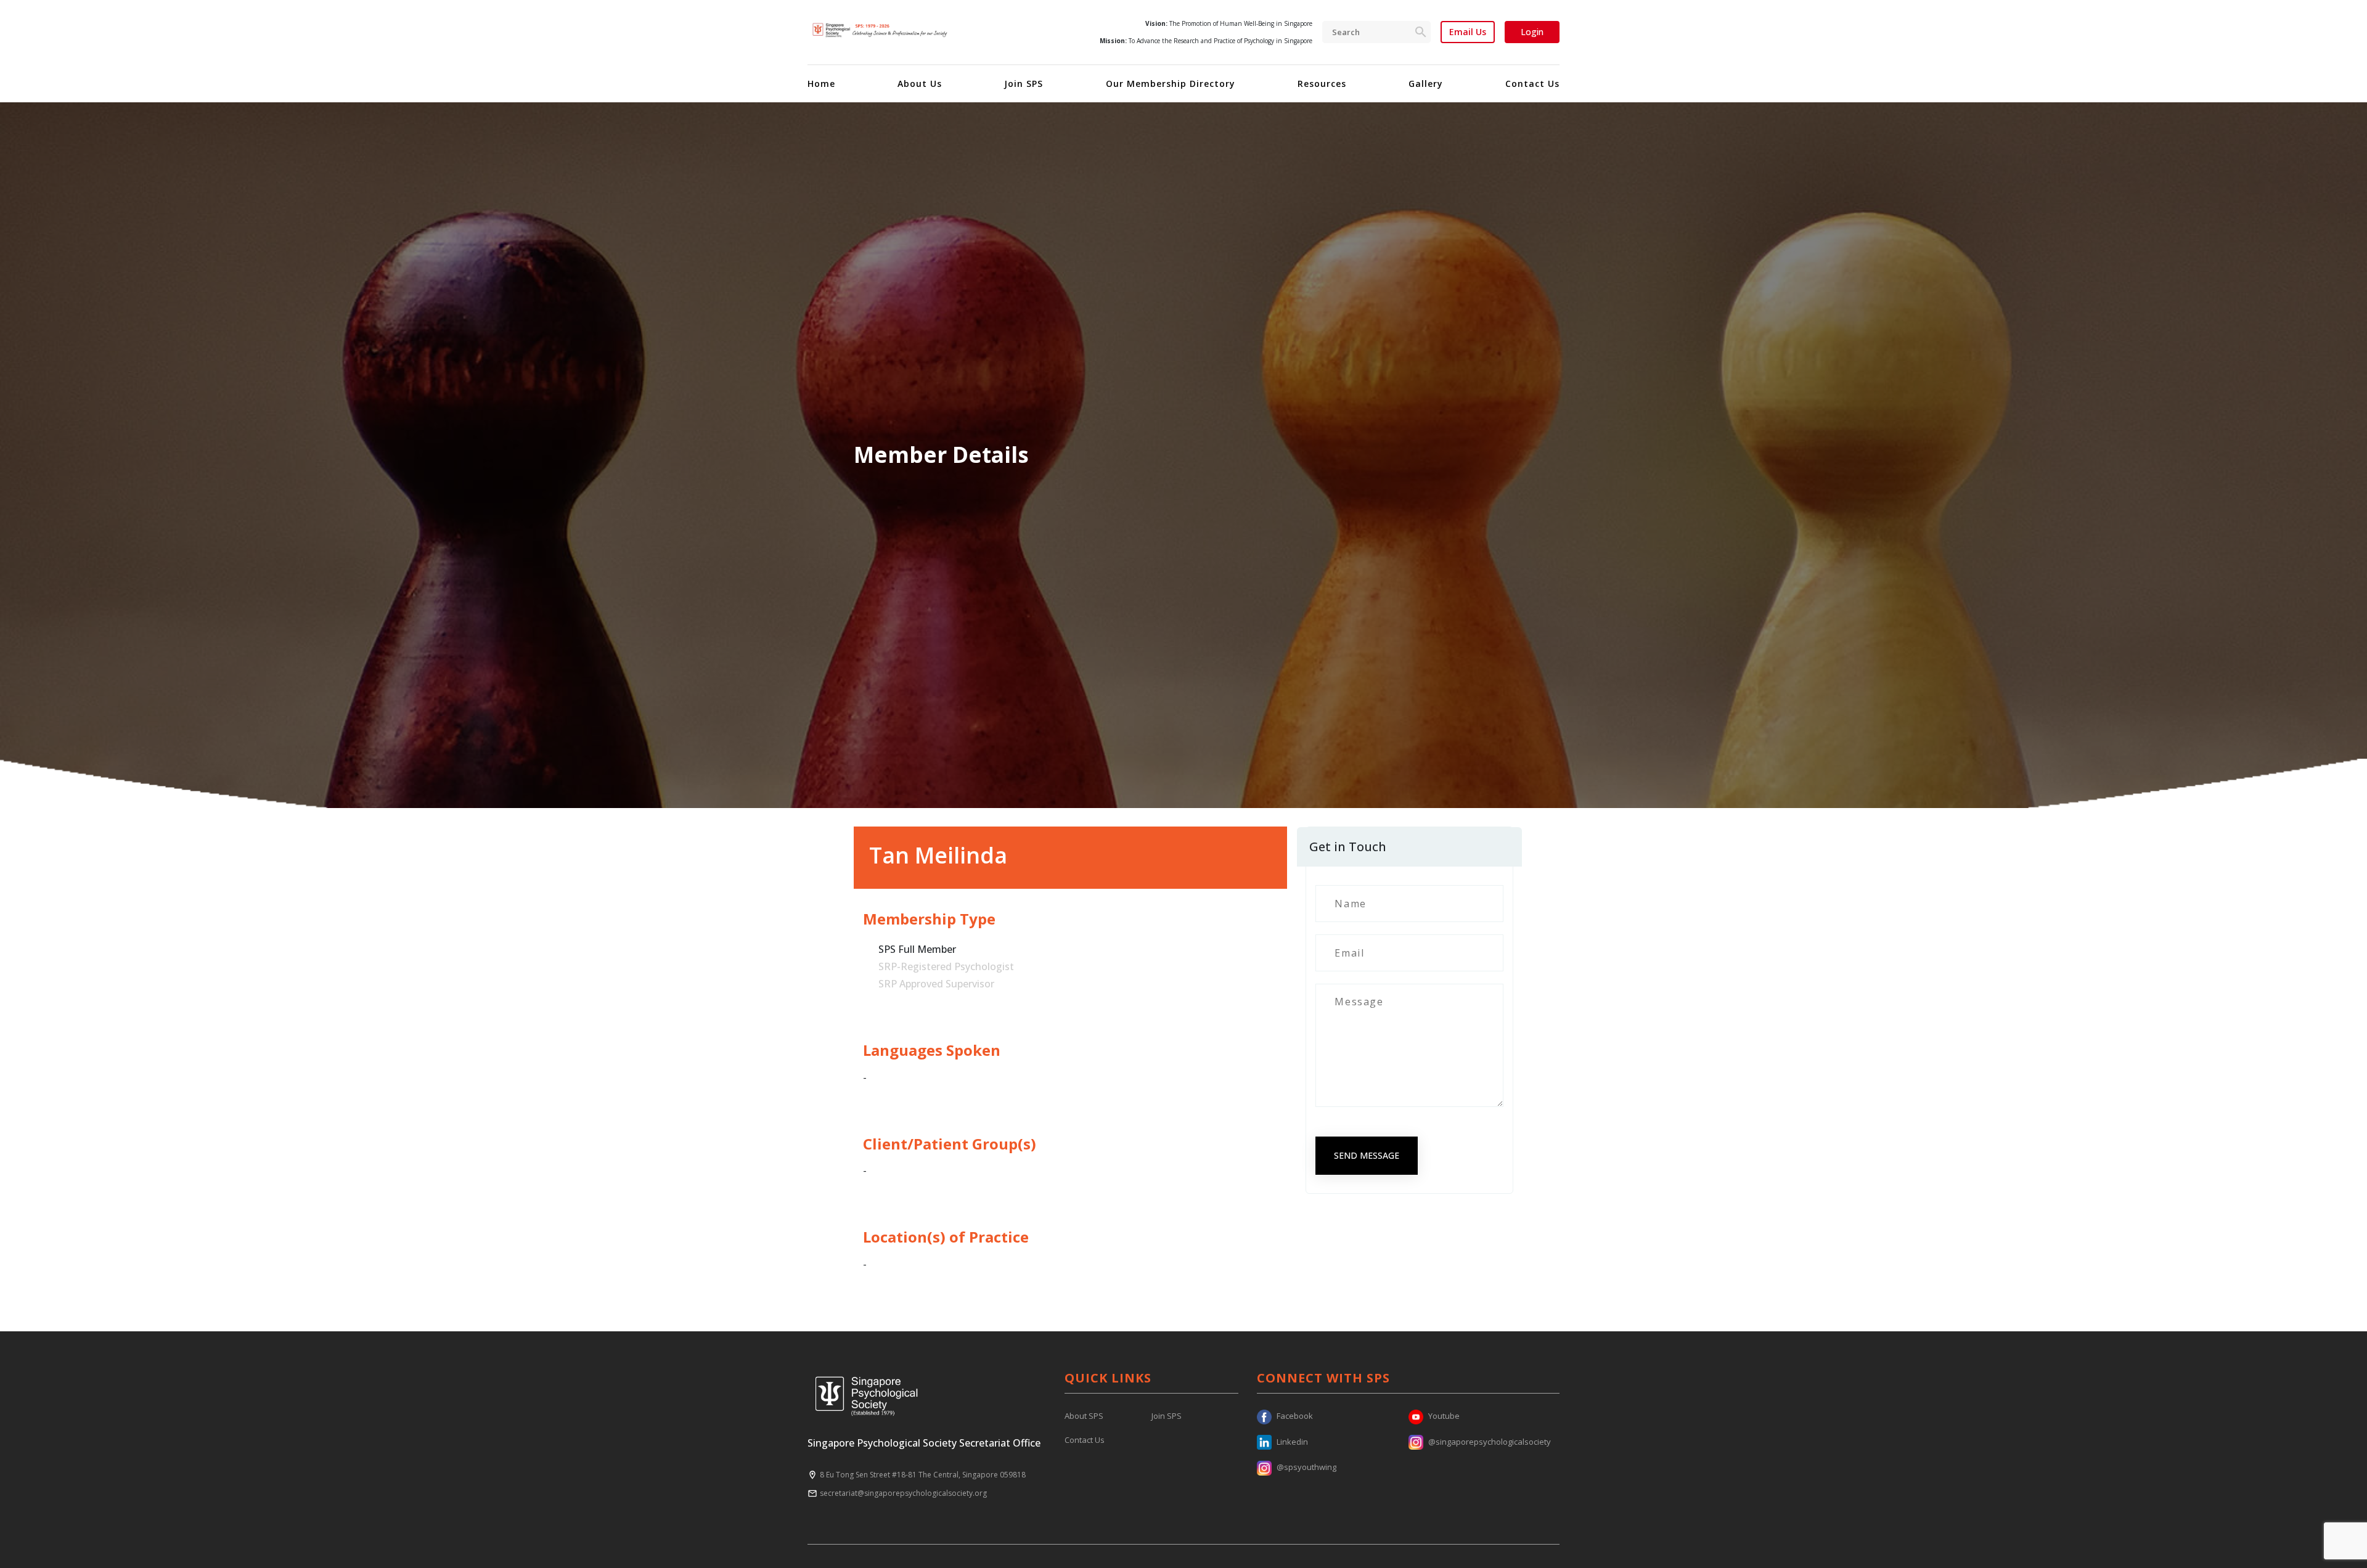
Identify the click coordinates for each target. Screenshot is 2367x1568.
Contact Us (1532, 84)
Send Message (1367, 1155)
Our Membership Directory (1171, 84)
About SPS (1084, 1416)
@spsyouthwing (1306, 1467)
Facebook (1295, 1416)
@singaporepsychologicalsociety (1490, 1442)
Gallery (1426, 84)
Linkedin (1292, 1442)
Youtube (1444, 1416)
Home (821, 84)
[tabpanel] (1183, 455)
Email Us (1468, 32)
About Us (920, 84)
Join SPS (1024, 84)
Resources (1322, 84)
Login (1532, 32)
